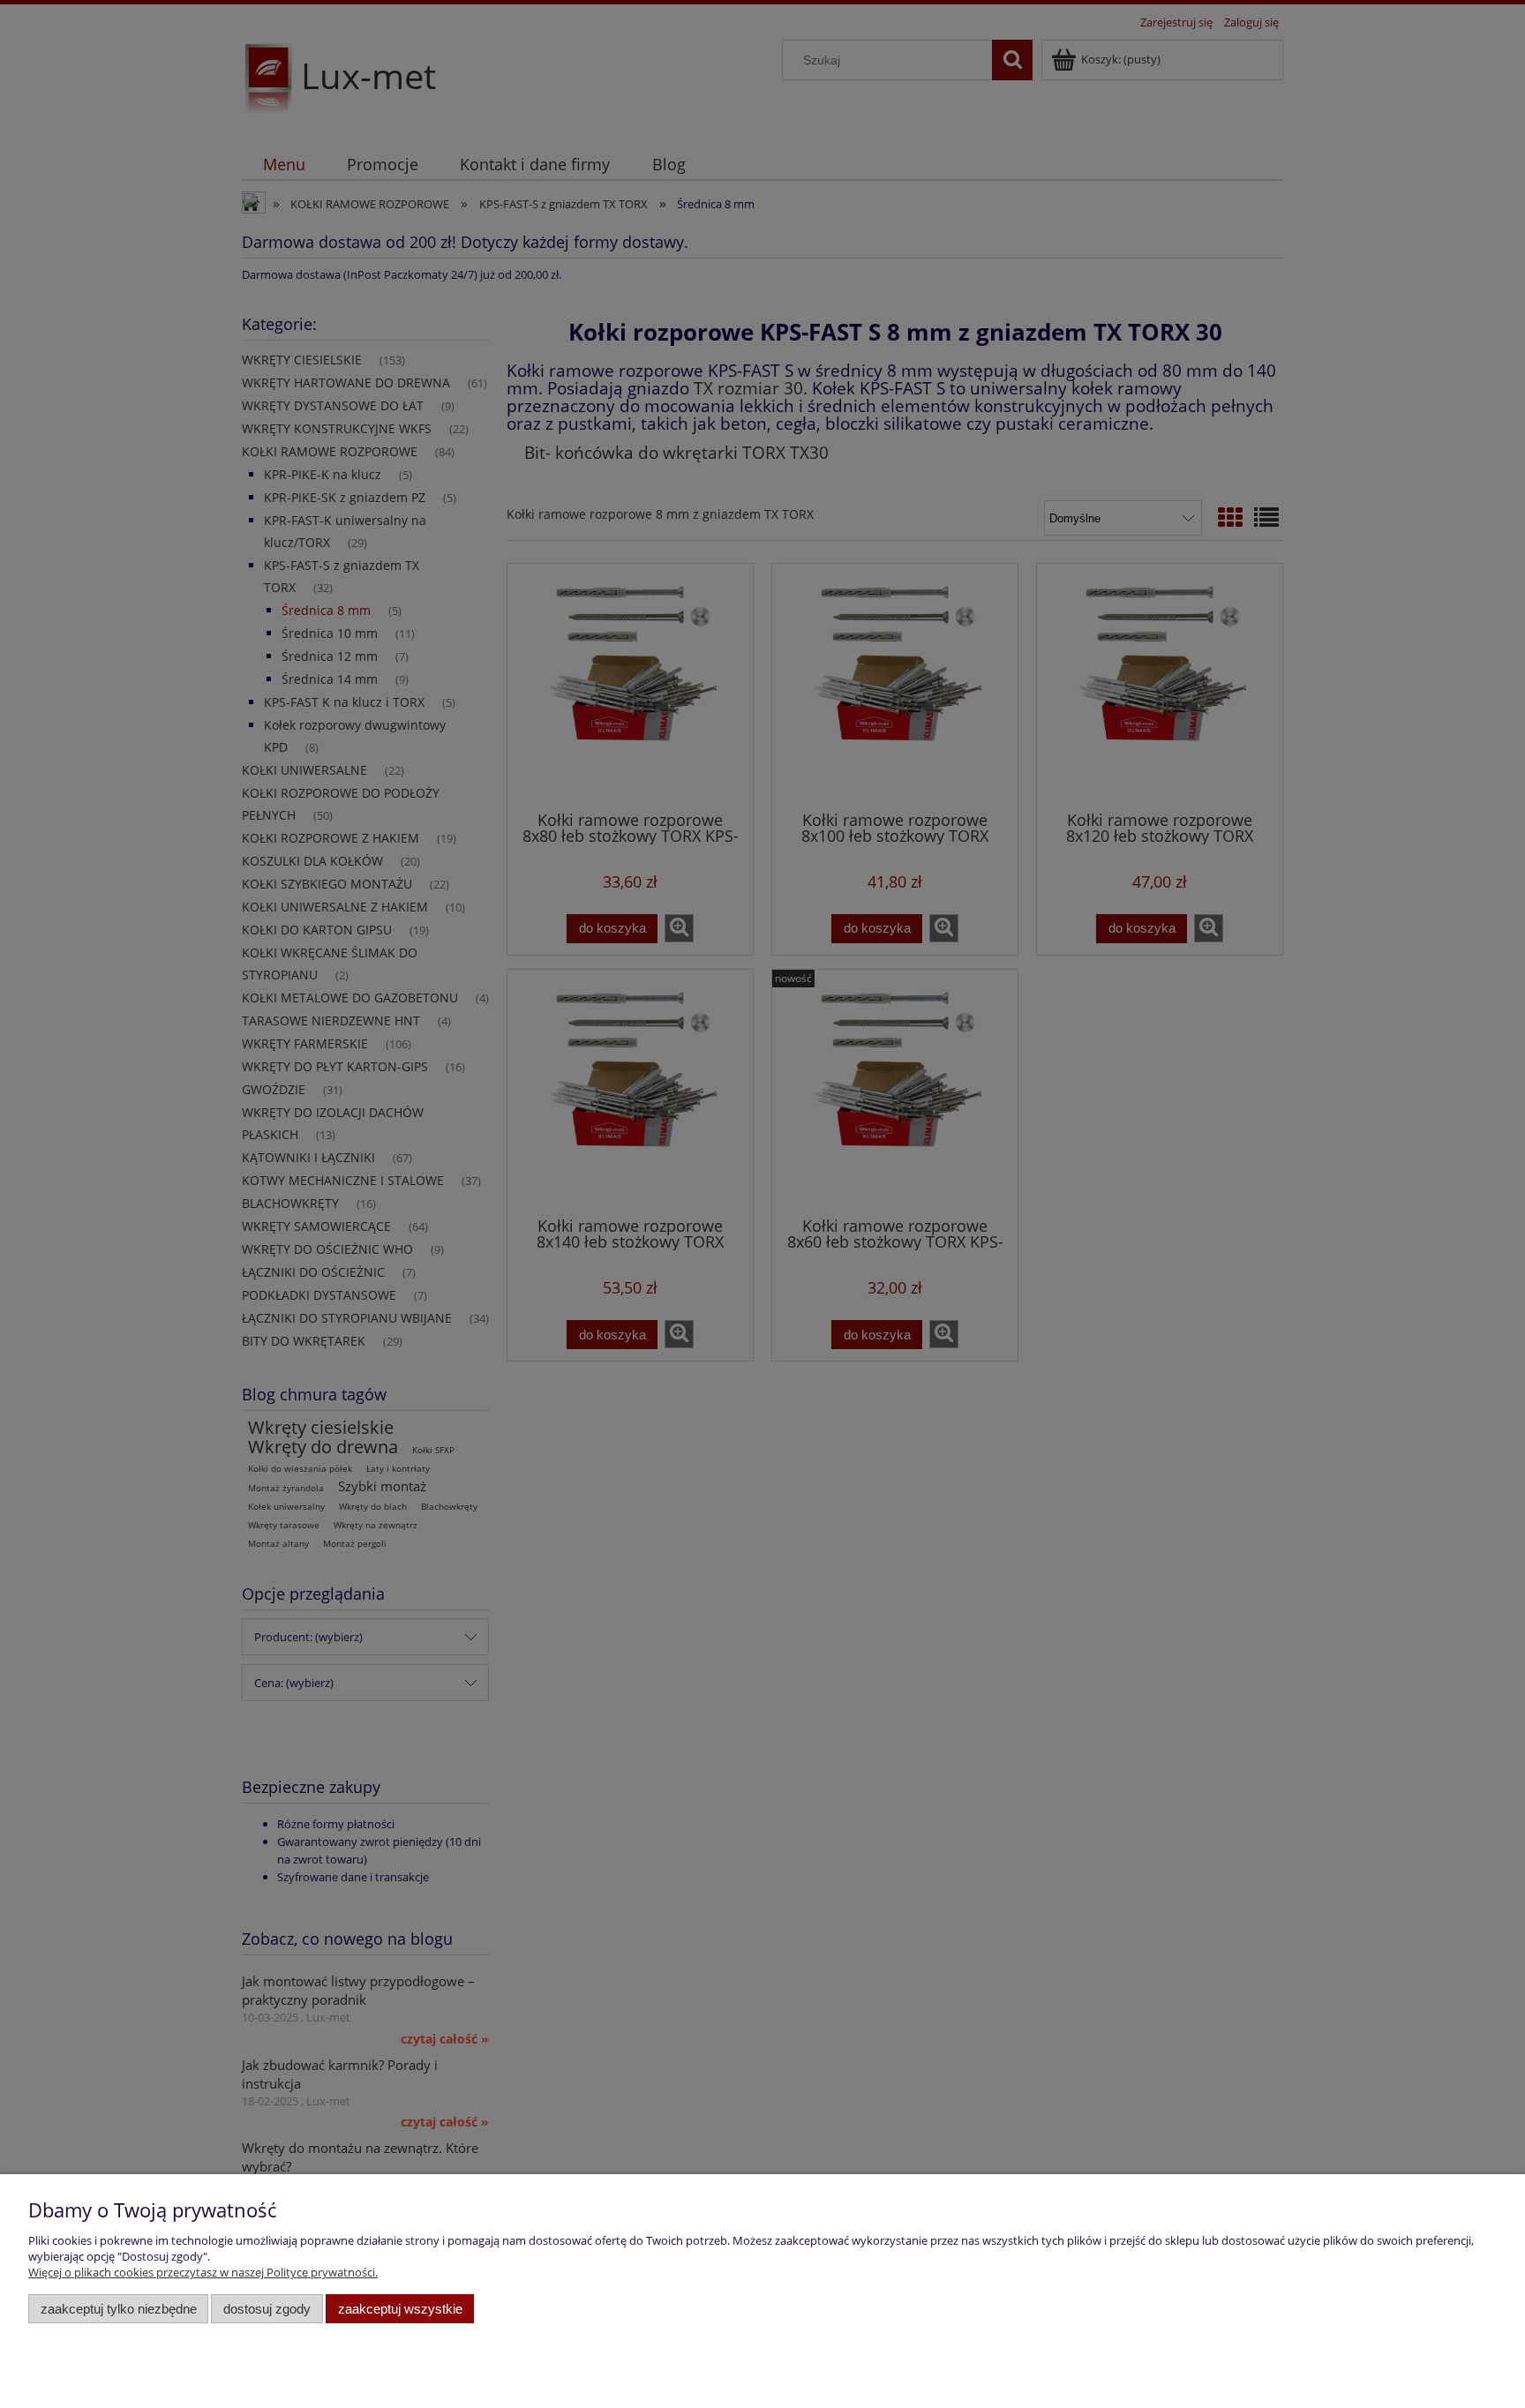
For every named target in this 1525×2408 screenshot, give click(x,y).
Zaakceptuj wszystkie (400, 2309)
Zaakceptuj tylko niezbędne (119, 2309)
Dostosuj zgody (267, 2309)
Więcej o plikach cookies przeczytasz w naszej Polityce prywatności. (203, 2272)
